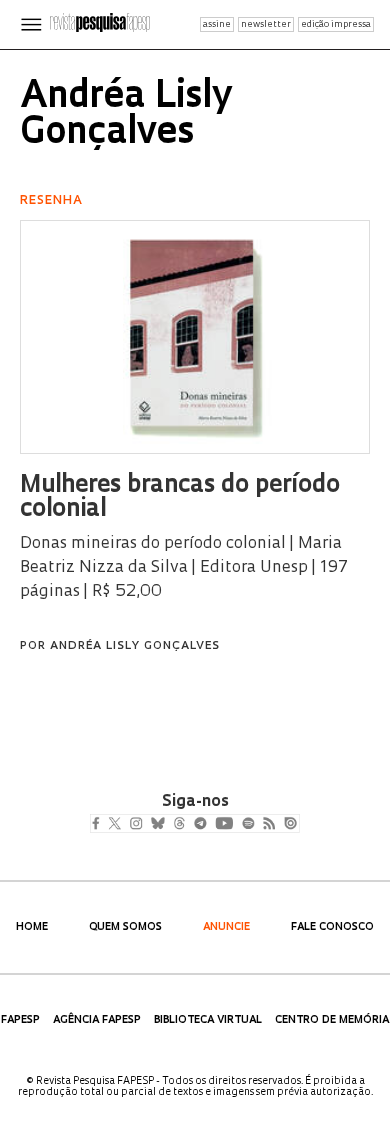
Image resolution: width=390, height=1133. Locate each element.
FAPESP (20, 1020)
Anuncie (226, 927)
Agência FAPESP (97, 1020)
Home (32, 927)
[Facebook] (100, 825)
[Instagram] (149, 825)
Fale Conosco (332, 927)
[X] (122, 825)
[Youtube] (268, 825)
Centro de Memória (332, 1020)
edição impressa (336, 24)
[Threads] (208, 825)
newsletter (266, 24)
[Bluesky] (178, 825)
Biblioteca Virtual (208, 1020)
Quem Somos (125, 927)
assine (217, 24)
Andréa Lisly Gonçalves (135, 646)
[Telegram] (236, 825)
